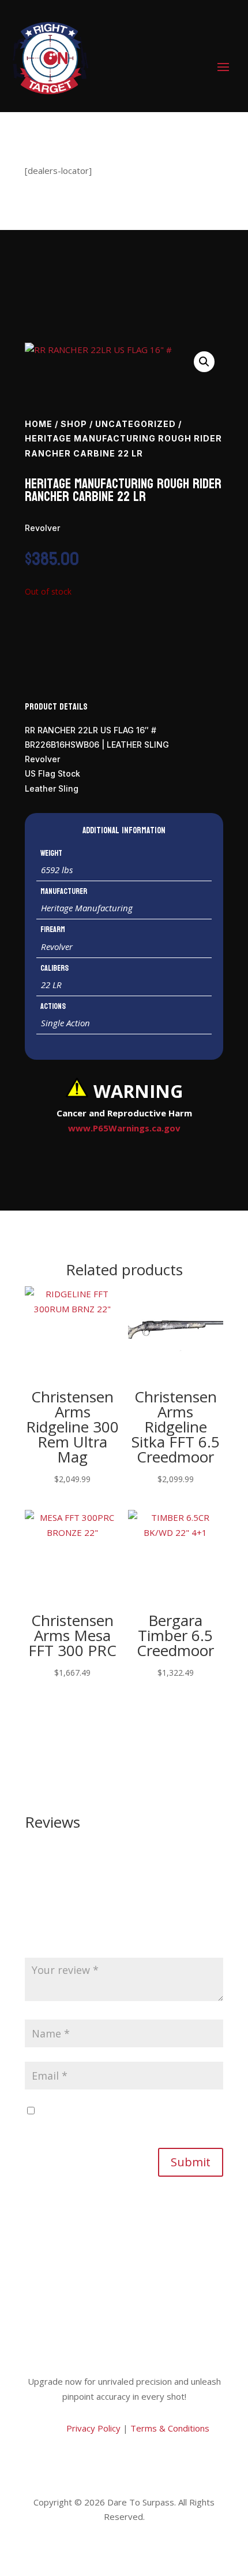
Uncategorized (136, 424)
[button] (204, 362)
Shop (74, 424)
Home (39, 424)
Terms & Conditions (170, 2428)
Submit (191, 2162)
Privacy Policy (92, 2428)
